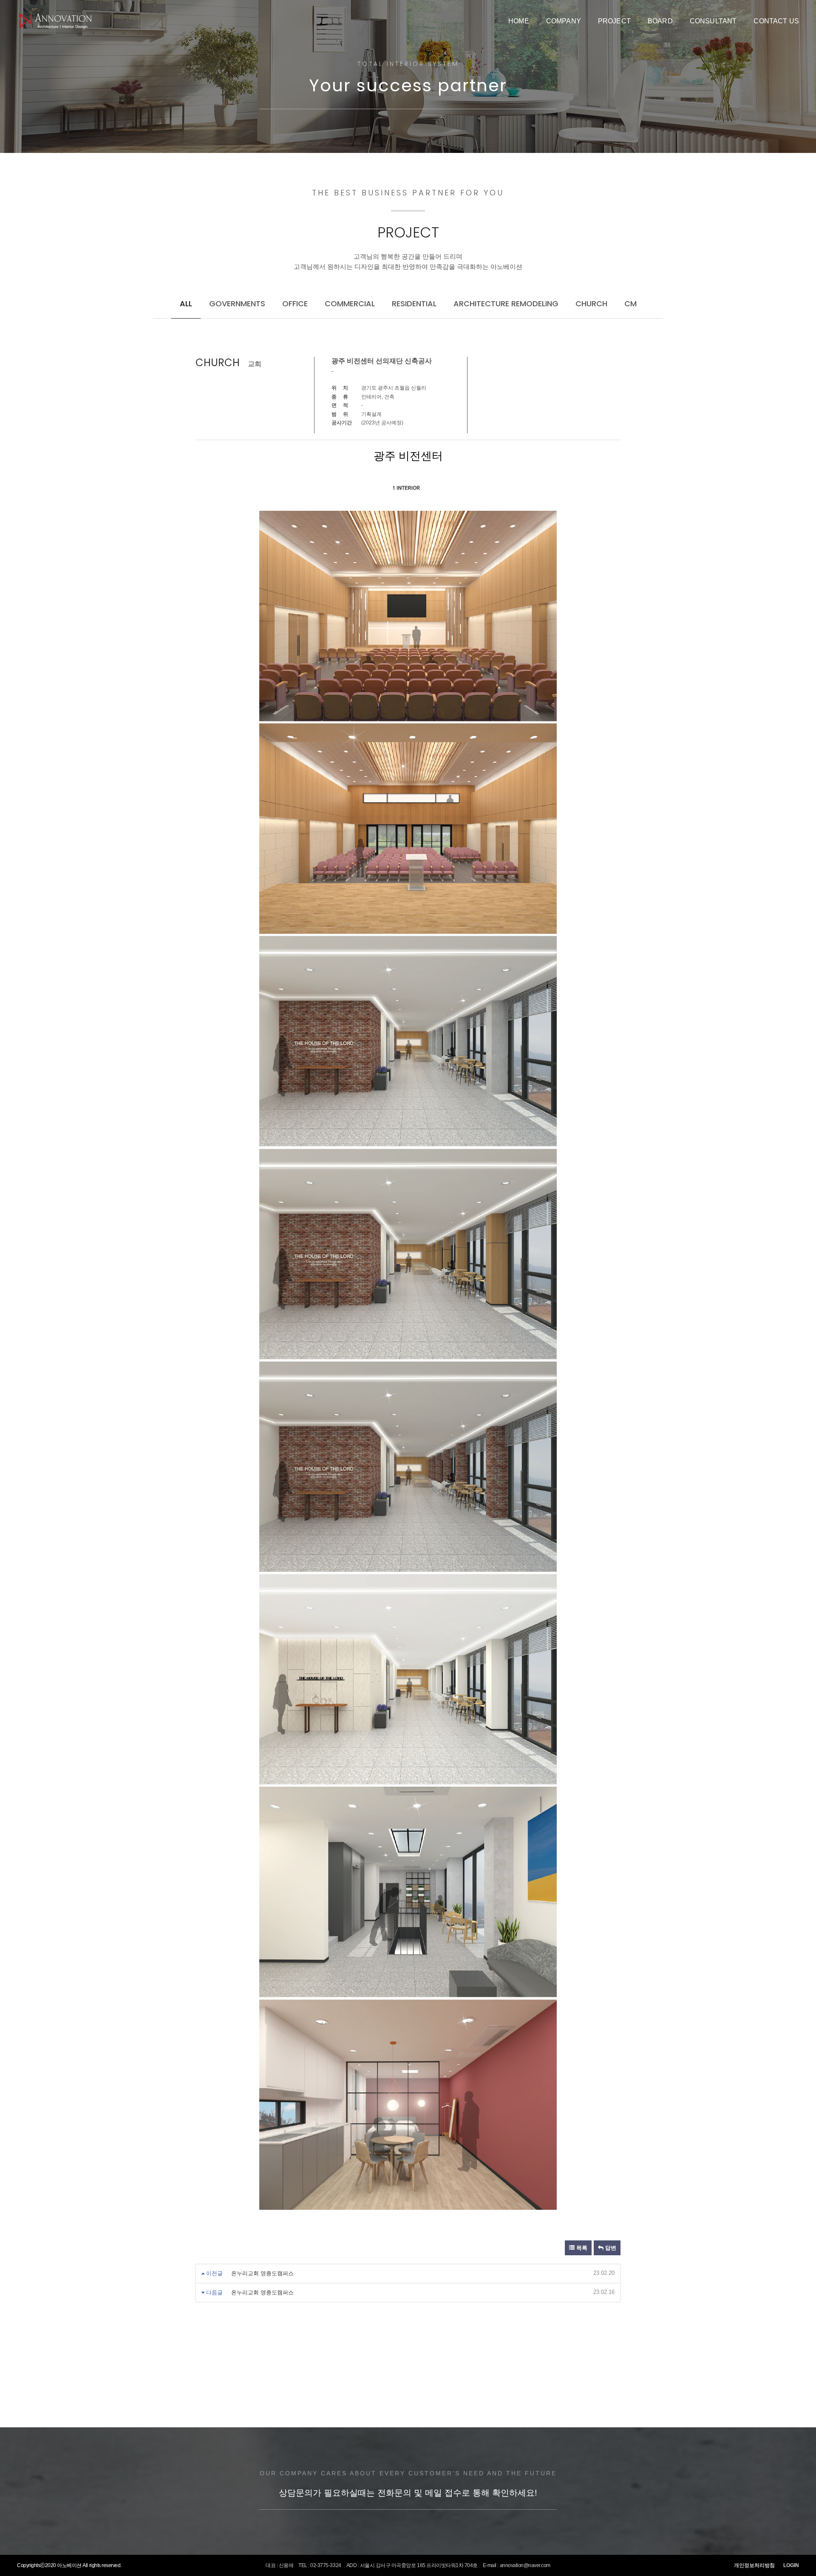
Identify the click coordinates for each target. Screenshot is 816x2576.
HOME (519, 21)
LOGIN (791, 2565)
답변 (610, 2248)
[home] (55, 21)
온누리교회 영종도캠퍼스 (262, 2273)
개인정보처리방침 (754, 2565)
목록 (581, 2248)
